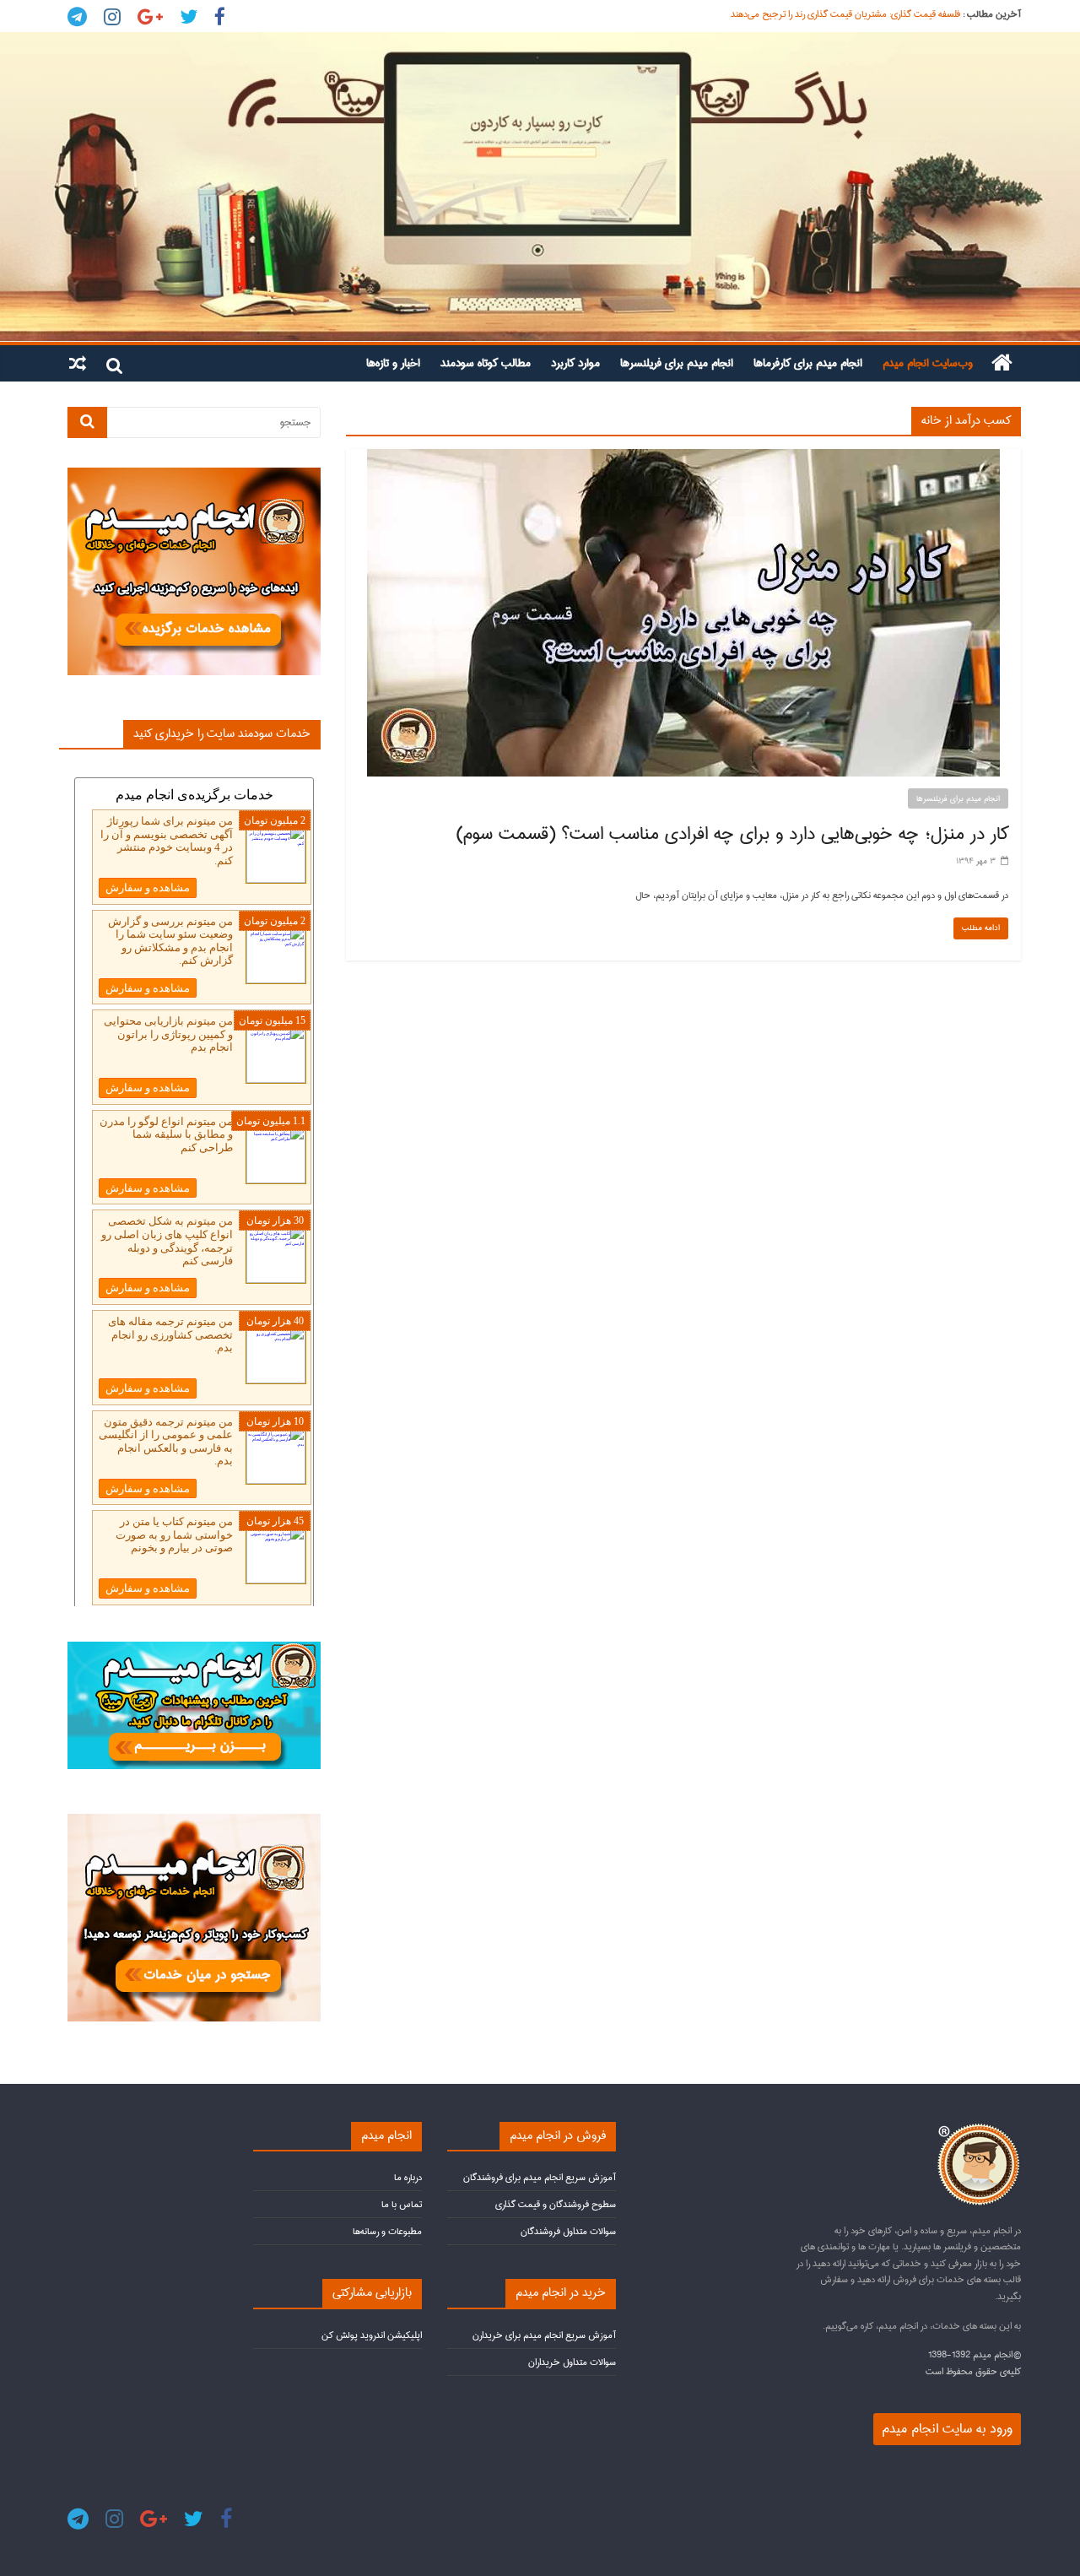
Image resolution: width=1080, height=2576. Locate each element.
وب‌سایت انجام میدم (928, 363)
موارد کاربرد (575, 363)
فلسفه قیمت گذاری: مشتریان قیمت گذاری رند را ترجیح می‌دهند (845, 14)
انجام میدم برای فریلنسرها (677, 363)
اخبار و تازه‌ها (393, 363)
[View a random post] (78, 363)
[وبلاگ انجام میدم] (540, 187)
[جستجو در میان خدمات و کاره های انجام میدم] (194, 1821)
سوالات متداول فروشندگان (568, 2231)
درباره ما (408, 2177)
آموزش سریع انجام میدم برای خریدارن (544, 2335)
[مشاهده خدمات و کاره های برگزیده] (194, 475)
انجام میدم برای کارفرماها (808, 363)
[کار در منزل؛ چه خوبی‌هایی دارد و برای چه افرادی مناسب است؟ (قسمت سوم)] (683, 457)
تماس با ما (402, 2204)
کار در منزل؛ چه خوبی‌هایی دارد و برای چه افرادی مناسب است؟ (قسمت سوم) (732, 834)
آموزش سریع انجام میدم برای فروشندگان (540, 2177)
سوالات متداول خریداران (572, 2362)
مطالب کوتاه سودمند (486, 363)
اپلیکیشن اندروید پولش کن (372, 2335)
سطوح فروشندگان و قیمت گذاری (556, 2204)
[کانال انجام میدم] (194, 1649)
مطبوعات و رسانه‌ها (387, 2231)
